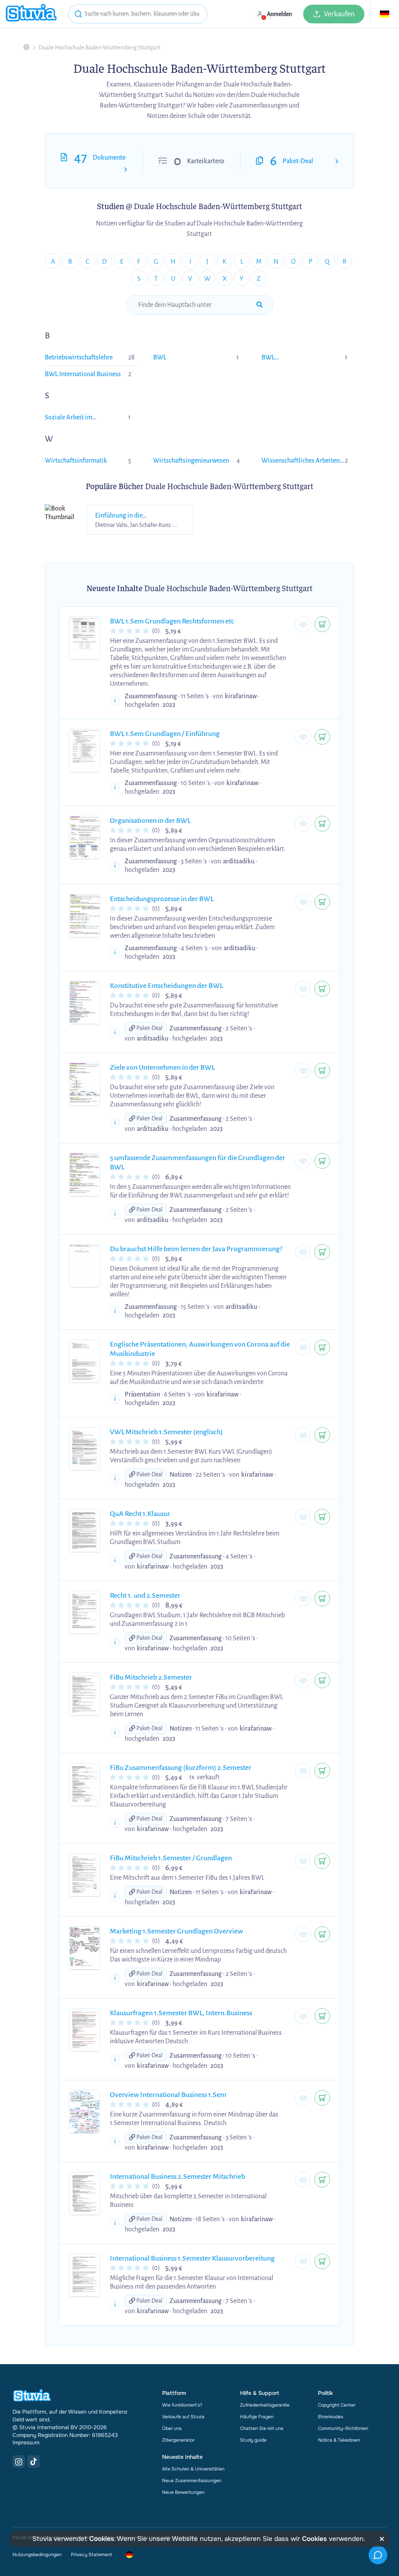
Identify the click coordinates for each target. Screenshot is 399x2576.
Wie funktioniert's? (182, 2405)
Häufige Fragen (257, 2417)
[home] (31, 14)
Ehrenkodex (331, 2417)
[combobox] (138, 14)
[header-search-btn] (78, 15)
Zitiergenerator (178, 2440)
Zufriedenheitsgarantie (265, 2405)
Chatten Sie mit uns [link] (262, 2428)
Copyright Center (337, 2405)
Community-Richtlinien (343, 2428)
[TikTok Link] (34, 2462)
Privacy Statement (91, 2555)
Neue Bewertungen (183, 2492)
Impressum (26, 2442)
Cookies (102, 2539)
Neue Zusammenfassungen (192, 2481)
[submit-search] (260, 305)
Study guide (253, 2440)
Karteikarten (204, 161)
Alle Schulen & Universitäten (193, 2469)
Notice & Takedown (339, 2440)
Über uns (172, 2428)
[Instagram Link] (19, 2462)
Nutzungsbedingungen (37, 2555)
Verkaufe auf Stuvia (183, 2417)
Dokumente (109, 158)
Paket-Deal (298, 161)
